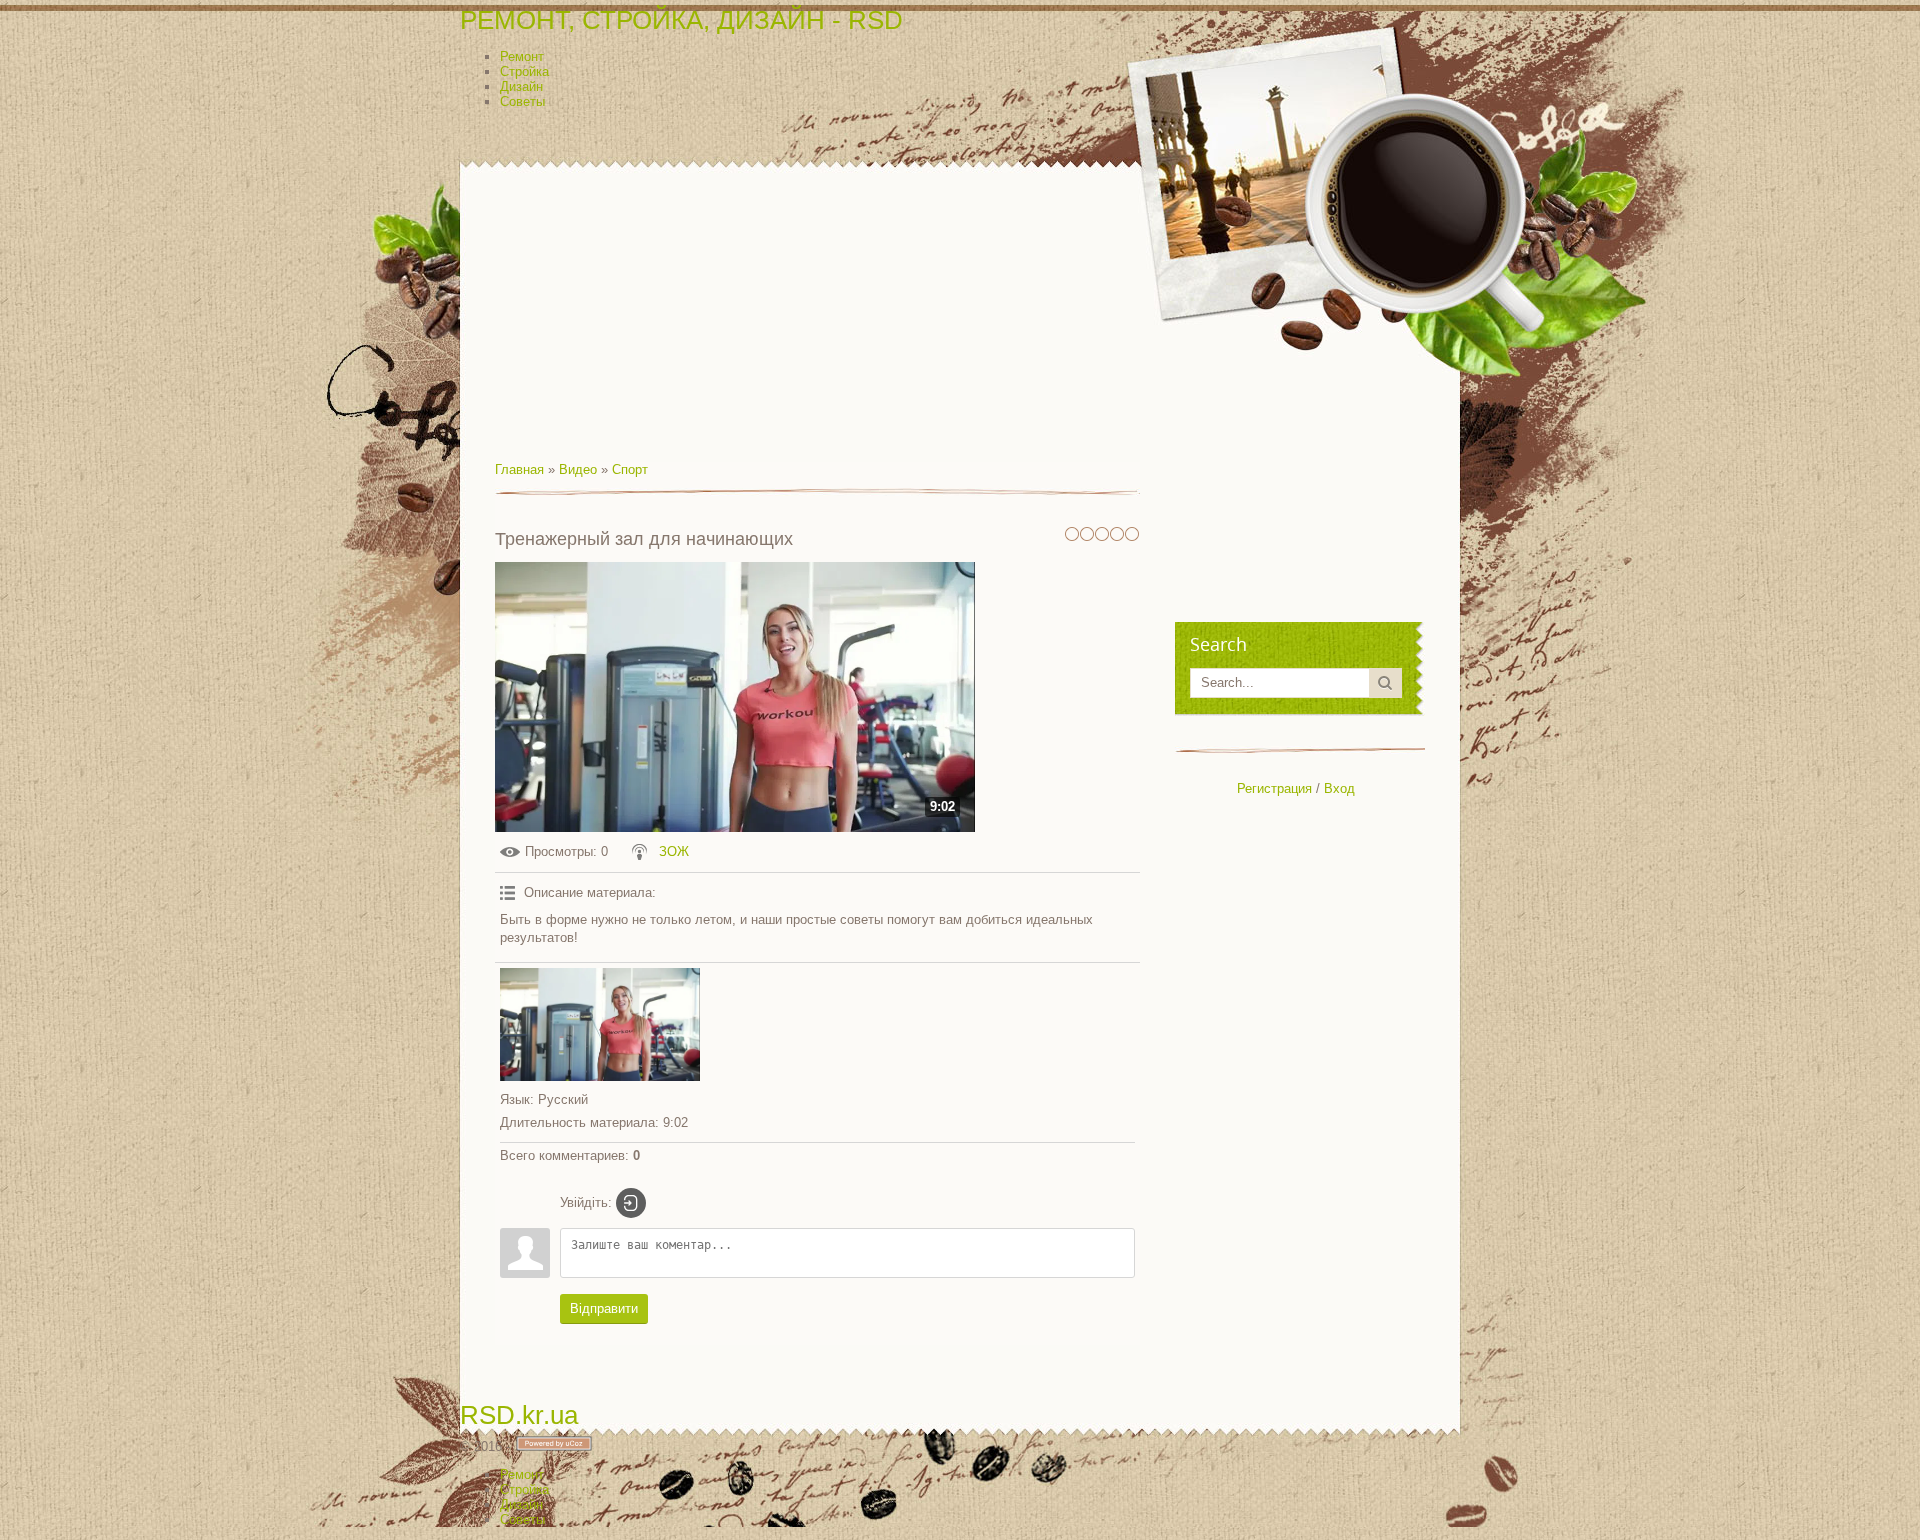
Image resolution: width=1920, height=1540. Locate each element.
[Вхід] (631, 1203)
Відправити (604, 1308)
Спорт (630, 469)
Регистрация (1274, 788)
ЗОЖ (674, 851)
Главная (519, 469)
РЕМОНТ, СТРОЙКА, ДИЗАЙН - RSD (681, 20)
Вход (1339, 788)
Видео (578, 469)
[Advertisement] (960, 262)
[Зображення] (600, 1024)
